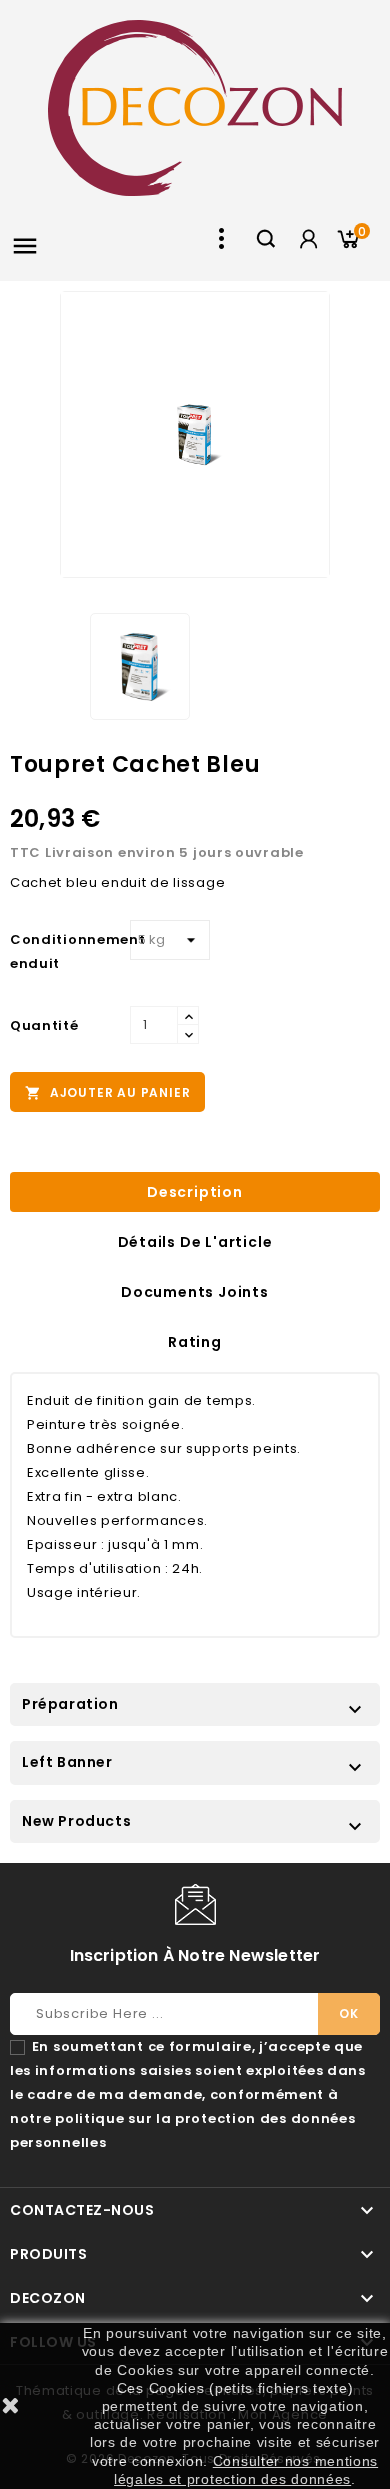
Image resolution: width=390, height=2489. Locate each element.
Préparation (70, 1704)
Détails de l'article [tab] (195, 1242)
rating (195, 1342)
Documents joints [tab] (195, 1292)
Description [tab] (195, 1192)
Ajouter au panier (107, 1093)
